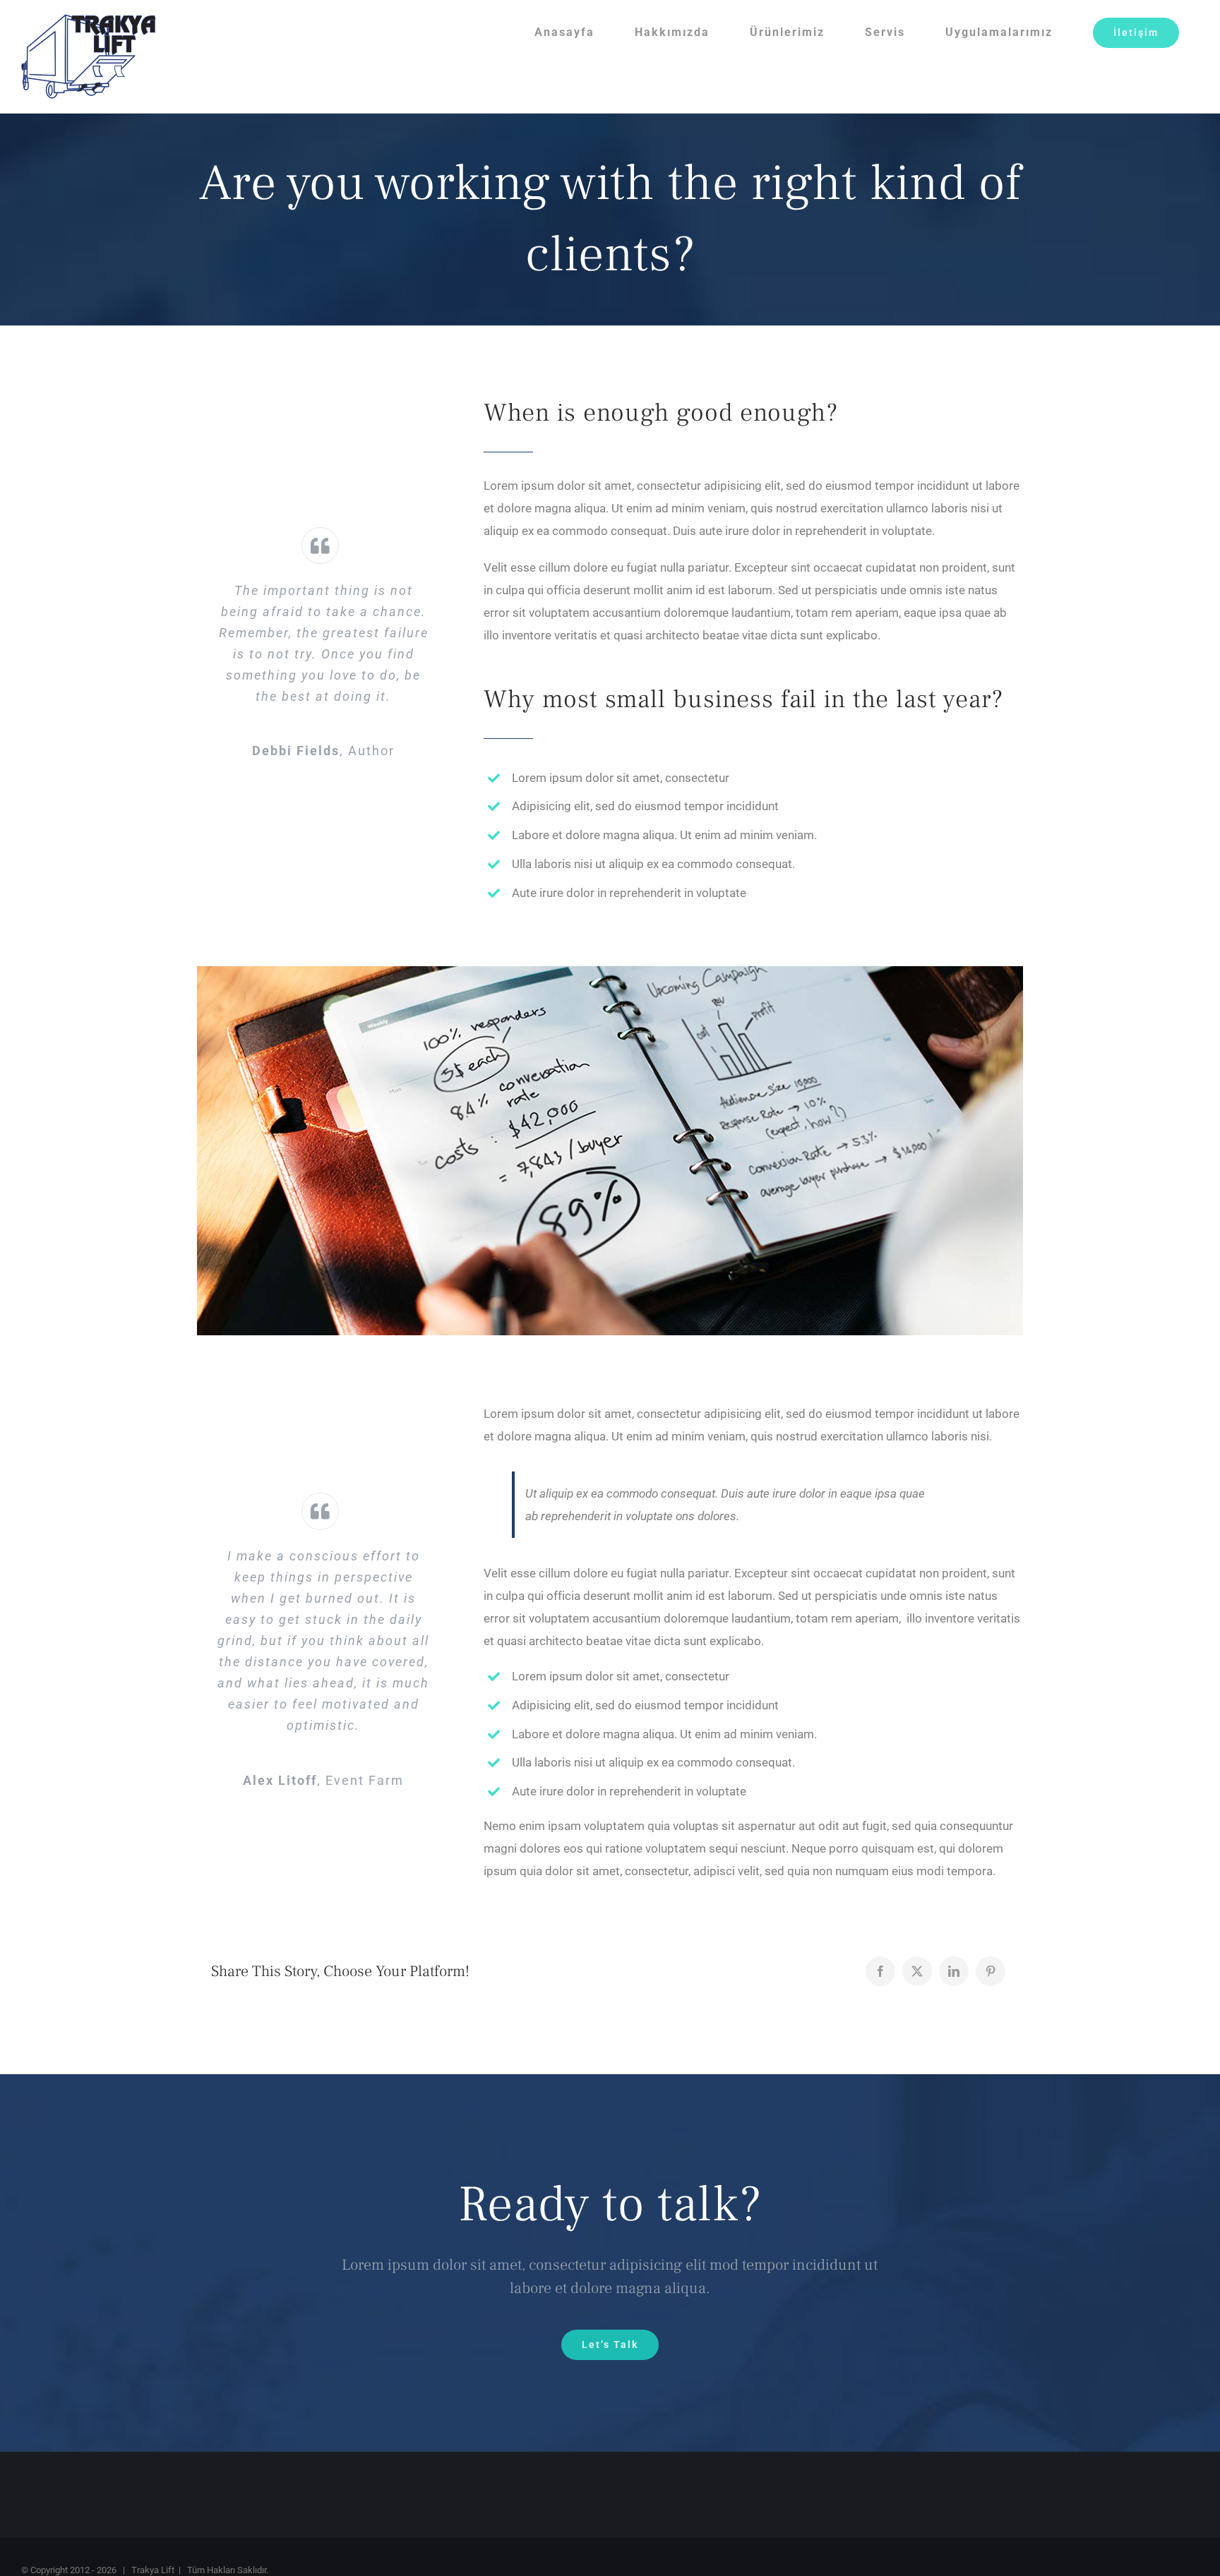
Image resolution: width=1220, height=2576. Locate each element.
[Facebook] (880, 1971)
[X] (917, 1971)
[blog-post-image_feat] (610, 972)
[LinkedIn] (954, 1971)
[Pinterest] (991, 1971)
